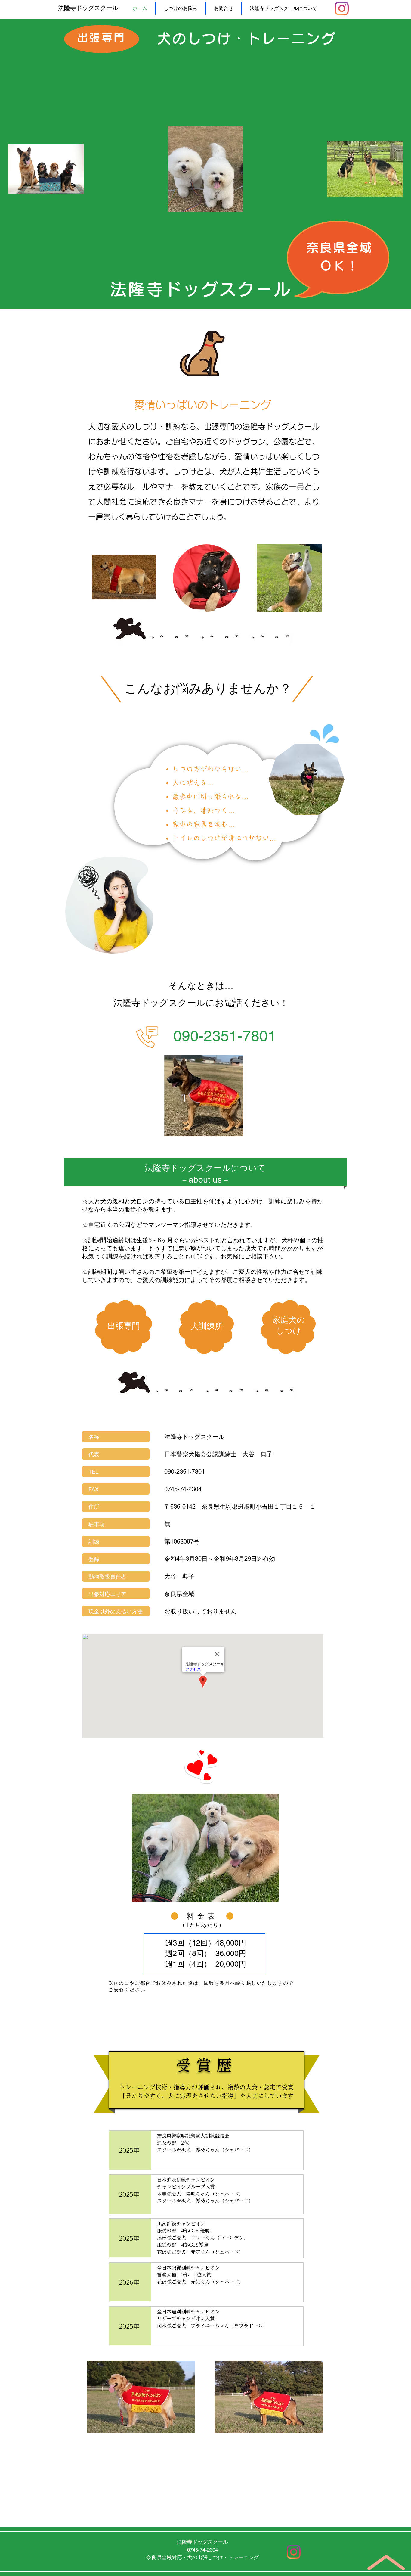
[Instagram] (342, 8)
